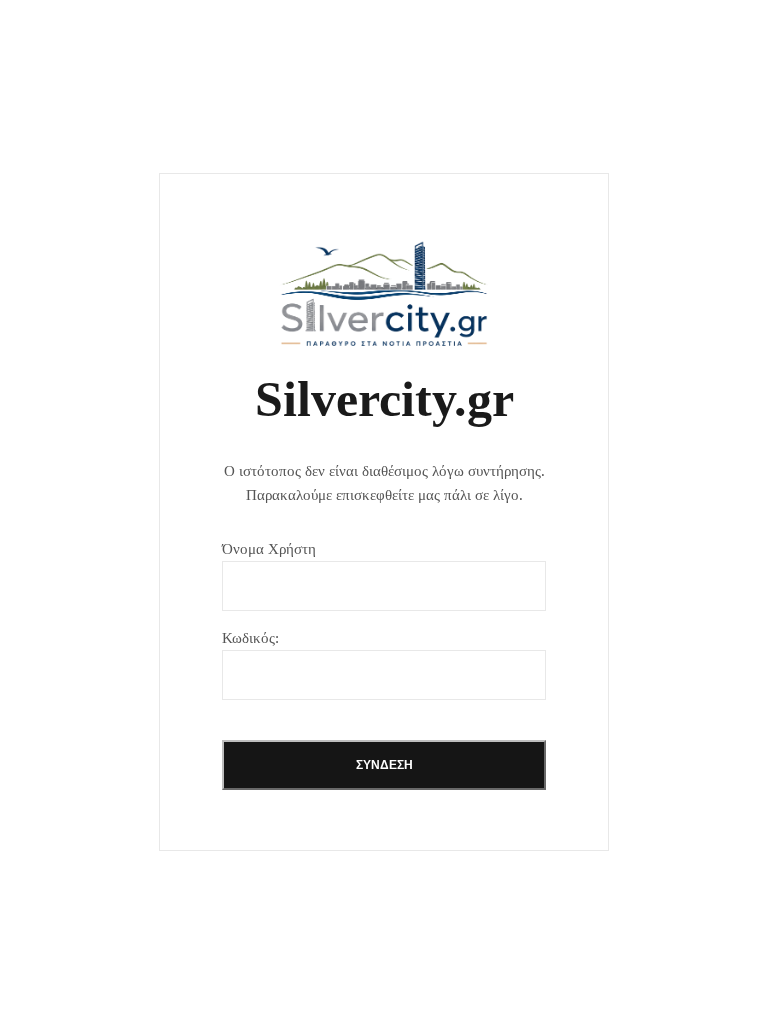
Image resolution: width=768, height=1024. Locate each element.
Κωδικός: (250, 638)
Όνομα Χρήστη (269, 549)
